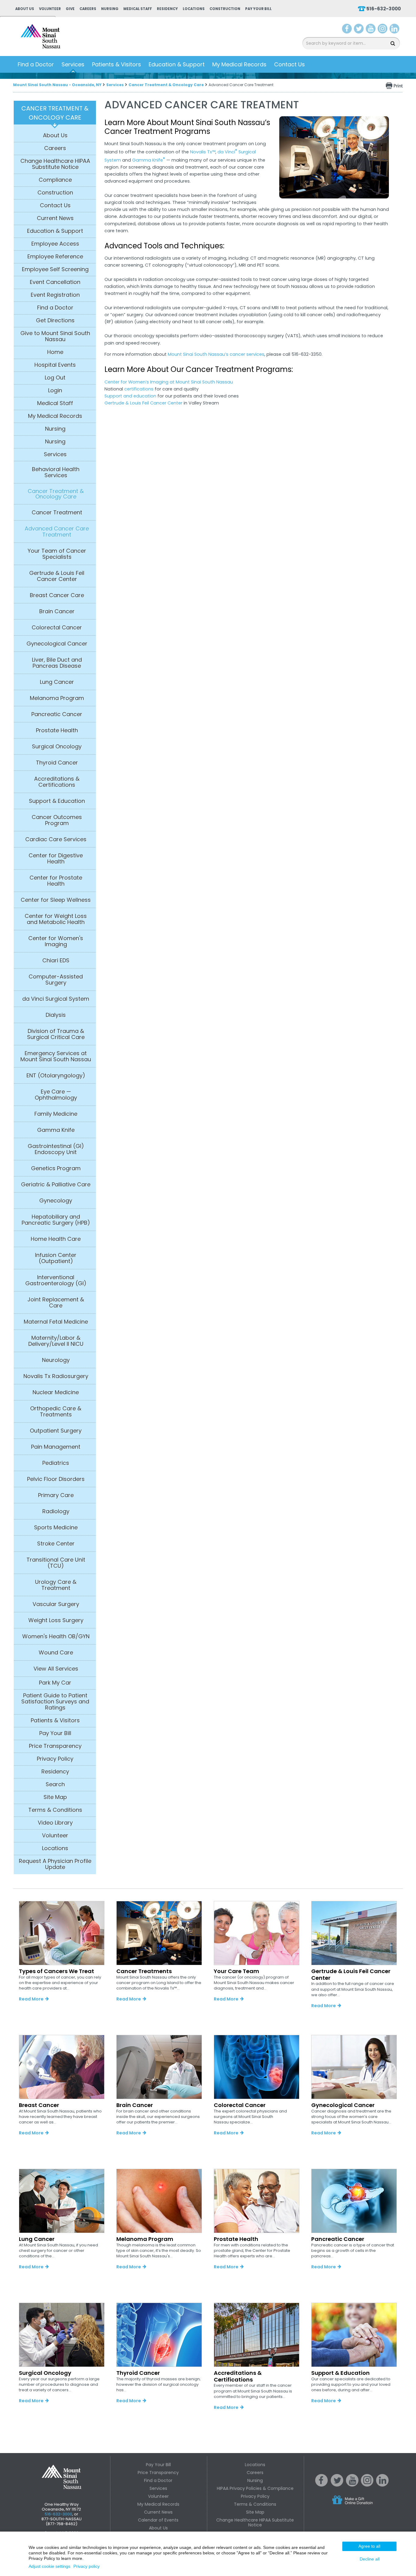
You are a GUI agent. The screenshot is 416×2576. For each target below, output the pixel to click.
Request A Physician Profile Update (55, 1864)
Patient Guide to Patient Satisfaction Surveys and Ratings (55, 1702)
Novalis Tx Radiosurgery (56, 1376)
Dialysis (56, 1015)
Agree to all (369, 2546)
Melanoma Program (57, 698)
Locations (194, 9)
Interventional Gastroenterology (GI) (56, 1280)
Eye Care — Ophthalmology (56, 1095)
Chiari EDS (56, 961)
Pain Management (56, 1447)
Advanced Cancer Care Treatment (57, 532)
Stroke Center (56, 1544)
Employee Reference (55, 257)
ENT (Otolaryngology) (56, 1076)
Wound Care (56, 1653)
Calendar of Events (158, 2520)
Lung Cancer (57, 682)
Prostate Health (57, 730)
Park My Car (55, 1683)
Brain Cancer (57, 611)
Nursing (110, 9)
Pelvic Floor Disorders (56, 1479)
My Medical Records (239, 64)
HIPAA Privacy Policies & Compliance (255, 2488)
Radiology (56, 1511)
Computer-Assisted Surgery (56, 980)
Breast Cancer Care (57, 595)
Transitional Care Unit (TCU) (56, 1563)
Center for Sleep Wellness (56, 900)
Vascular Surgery (56, 1604)
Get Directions (55, 320)
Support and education (130, 396)
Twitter (359, 30)
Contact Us (289, 64)
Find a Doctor (36, 64)
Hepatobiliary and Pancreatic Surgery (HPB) (56, 1220)
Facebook (347, 30)
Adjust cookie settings (49, 2566)
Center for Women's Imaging (56, 941)
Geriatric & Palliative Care (56, 1185)
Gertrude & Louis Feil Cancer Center (57, 576)
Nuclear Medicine (56, 1392)
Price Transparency (55, 1746)
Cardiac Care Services (56, 839)
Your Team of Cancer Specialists (57, 554)
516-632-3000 (384, 9)
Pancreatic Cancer (57, 714)
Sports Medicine (56, 1528)
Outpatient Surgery (56, 1431)
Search (55, 1784)
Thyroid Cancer (57, 763)
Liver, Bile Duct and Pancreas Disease (57, 663)
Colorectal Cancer (57, 628)
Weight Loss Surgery (56, 1620)
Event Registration (55, 295)
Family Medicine (56, 1114)
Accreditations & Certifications (57, 782)
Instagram (383, 30)
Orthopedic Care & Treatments (56, 1412)
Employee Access (55, 244)
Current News (55, 218)
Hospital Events (55, 365)
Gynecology (56, 1201)
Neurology (56, 1360)
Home (55, 352)
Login (55, 390)
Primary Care (56, 1495)
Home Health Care (56, 1239)
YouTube (371, 30)
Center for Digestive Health (56, 859)
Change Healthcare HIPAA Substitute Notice (55, 164)
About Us (25, 9)
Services (73, 64)
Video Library (55, 1823)
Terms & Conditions (55, 1810)
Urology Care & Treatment (56, 1585)
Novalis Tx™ (203, 152)
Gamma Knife (56, 1130)
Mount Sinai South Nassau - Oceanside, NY (57, 85)
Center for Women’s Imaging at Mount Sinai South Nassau (169, 382)
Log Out (55, 378)
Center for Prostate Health (56, 881)
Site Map (55, 1797)
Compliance (55, 180)
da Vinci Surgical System (56, 999)
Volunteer (50, 9)
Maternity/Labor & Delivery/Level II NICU (56, 1341)
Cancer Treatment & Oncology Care (166, 85)
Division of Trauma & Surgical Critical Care (56, 1034)
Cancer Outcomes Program (57, 820)
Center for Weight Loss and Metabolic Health (56, 919)
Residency (167, 9)
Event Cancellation (55, 282)
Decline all (370, 2559)
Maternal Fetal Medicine (56, 1322)
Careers (88, 9)
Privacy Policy (55, 1759)
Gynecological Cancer (57, 644)
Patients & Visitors (116, 64)
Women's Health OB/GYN (56, 1636)
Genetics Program (56, 1168)
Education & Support (177, 64)
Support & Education (57, 801)
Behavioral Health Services (56, 472)
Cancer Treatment (57, 513)
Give (70, 9)
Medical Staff (138, 9)
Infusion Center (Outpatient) (56, 1258)
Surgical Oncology (57, 747)
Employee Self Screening (55, 269)
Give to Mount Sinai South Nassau (55, 336)
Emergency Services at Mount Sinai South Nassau (56, 1056)
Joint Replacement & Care (56, 1303)
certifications (139, 389)
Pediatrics (56, 1463)
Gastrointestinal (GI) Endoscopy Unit (56, 1149)
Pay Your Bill (258, 9)
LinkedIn (394, 30)
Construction (225, 9)
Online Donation (364, 2505)
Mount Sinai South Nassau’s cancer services (216, 354)
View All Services (56, 1669)
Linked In (383, 2485)
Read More (31, 1999)
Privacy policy (86, 2566)
